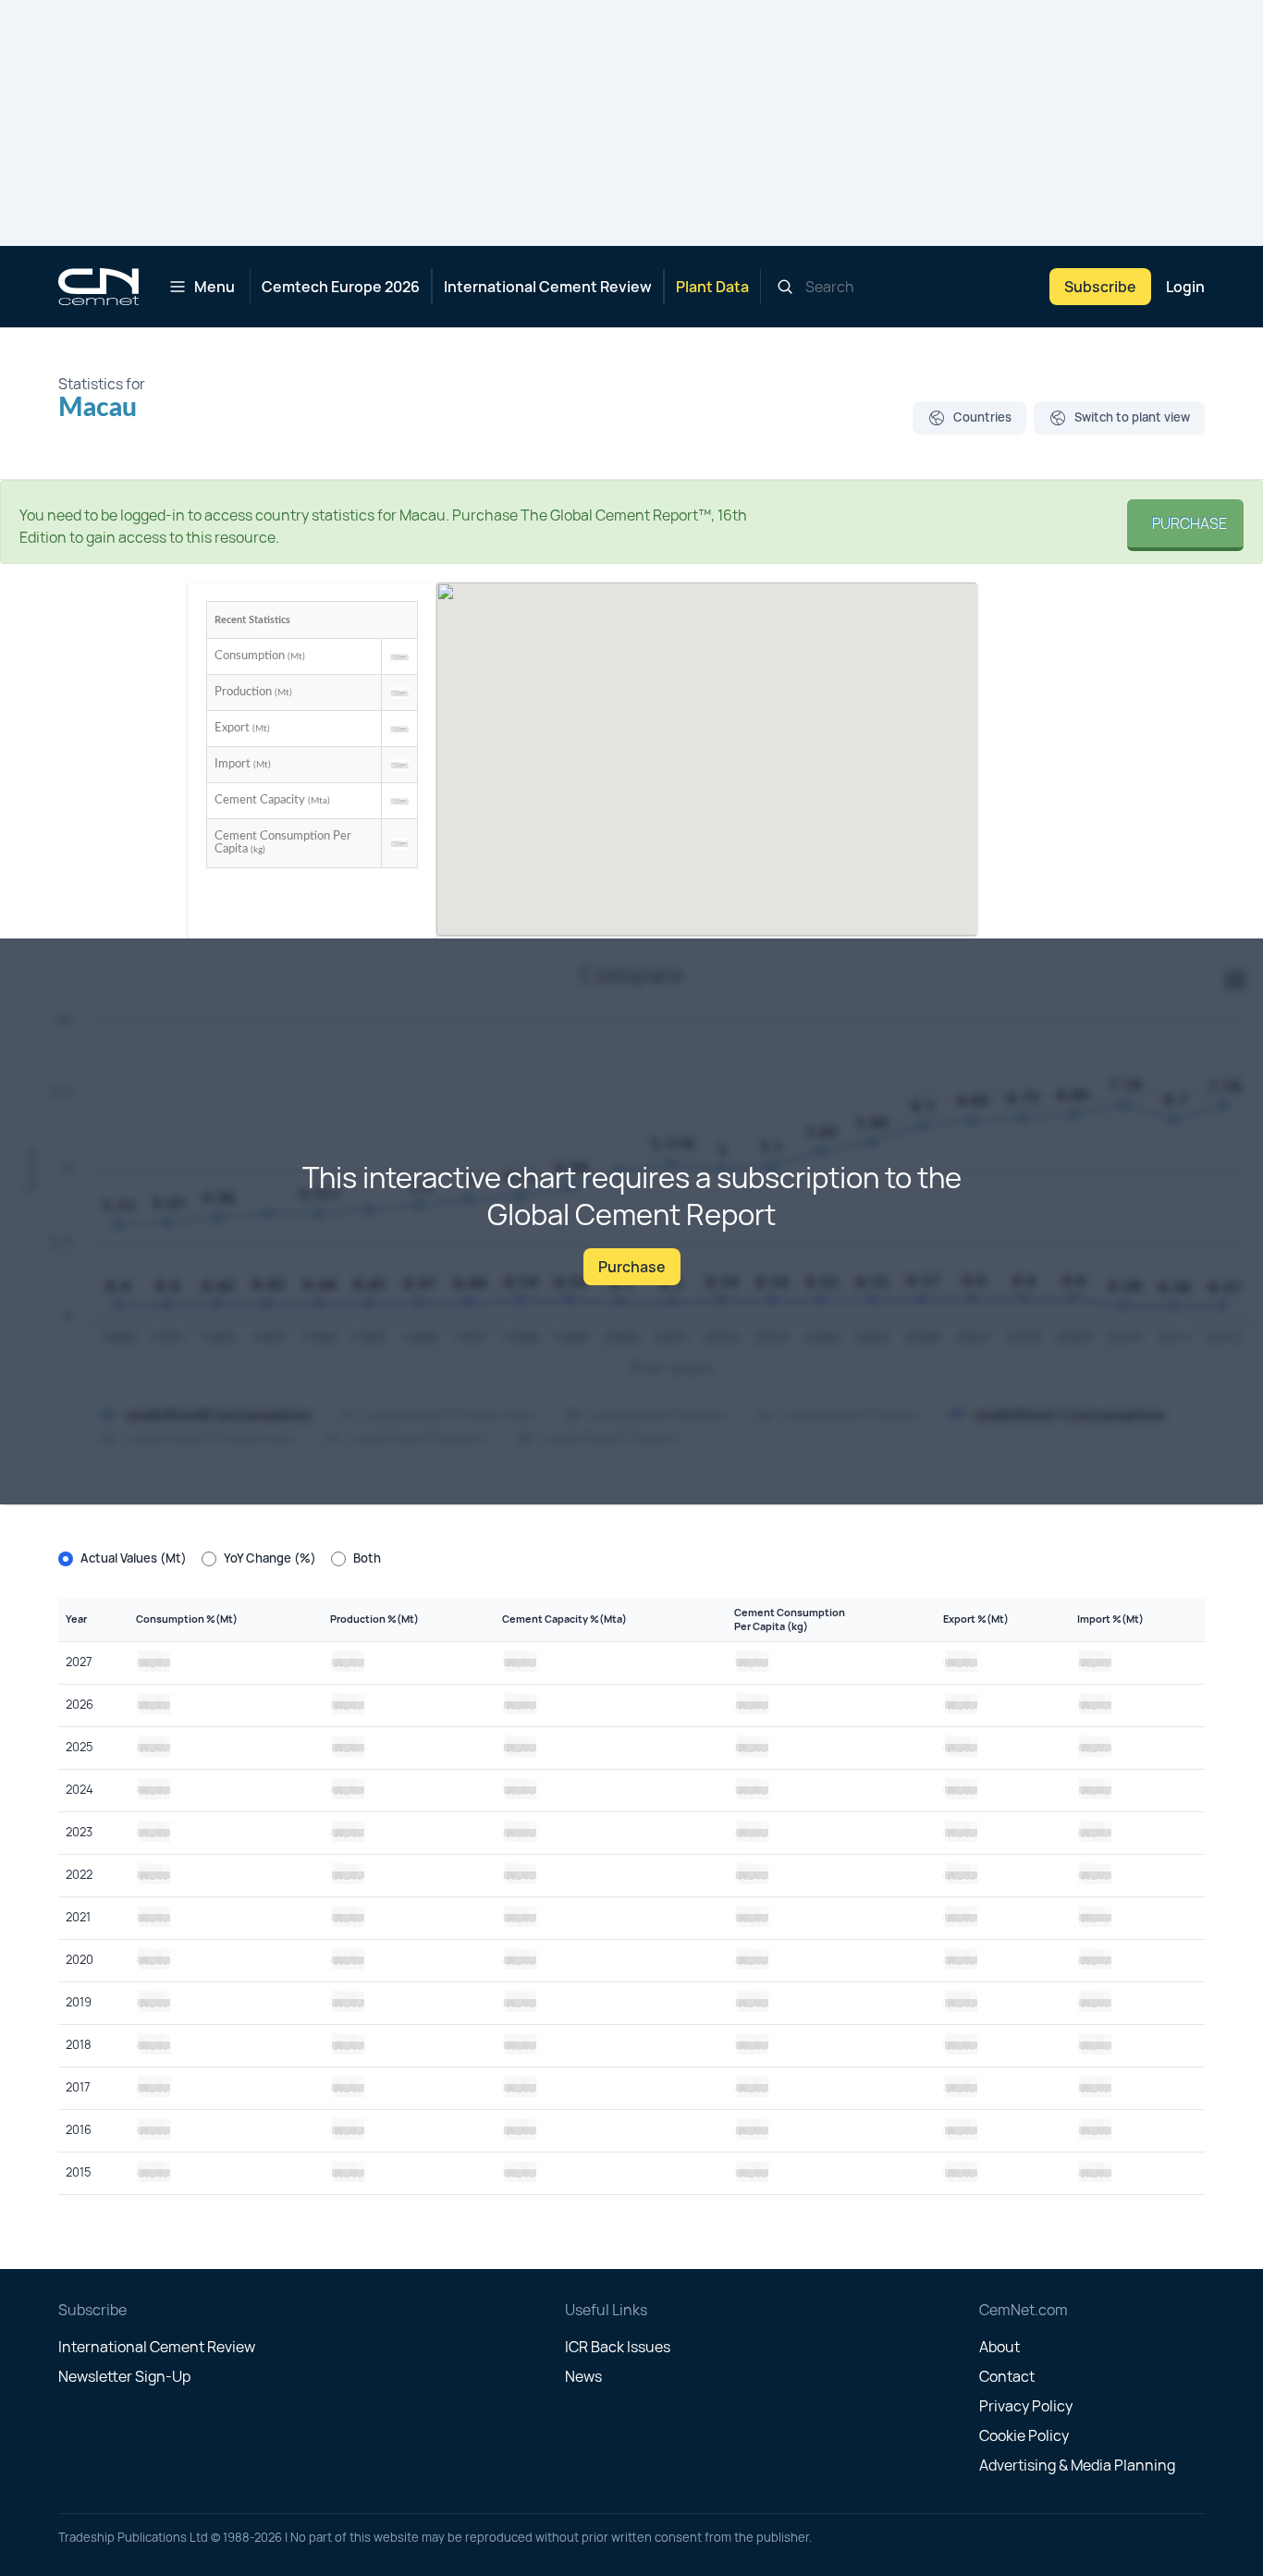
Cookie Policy (1024, 2435)
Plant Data (712, 287)
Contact (1007, 2376)
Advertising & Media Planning (1077, 2465)
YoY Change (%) (270, 1558)
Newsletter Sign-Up (124, 2376)
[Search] (785, 287)
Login (1185, 287)
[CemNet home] (98, 287)
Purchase (1185, 523)
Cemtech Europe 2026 (341, 287)
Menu (215, 287)
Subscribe (1100, 287)
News (583, 2376)
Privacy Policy (1026, 2406)
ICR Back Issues (618, 2347)
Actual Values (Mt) (134, 1558)
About (999, 2347)
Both (367, 1558)
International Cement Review (548, 287)
